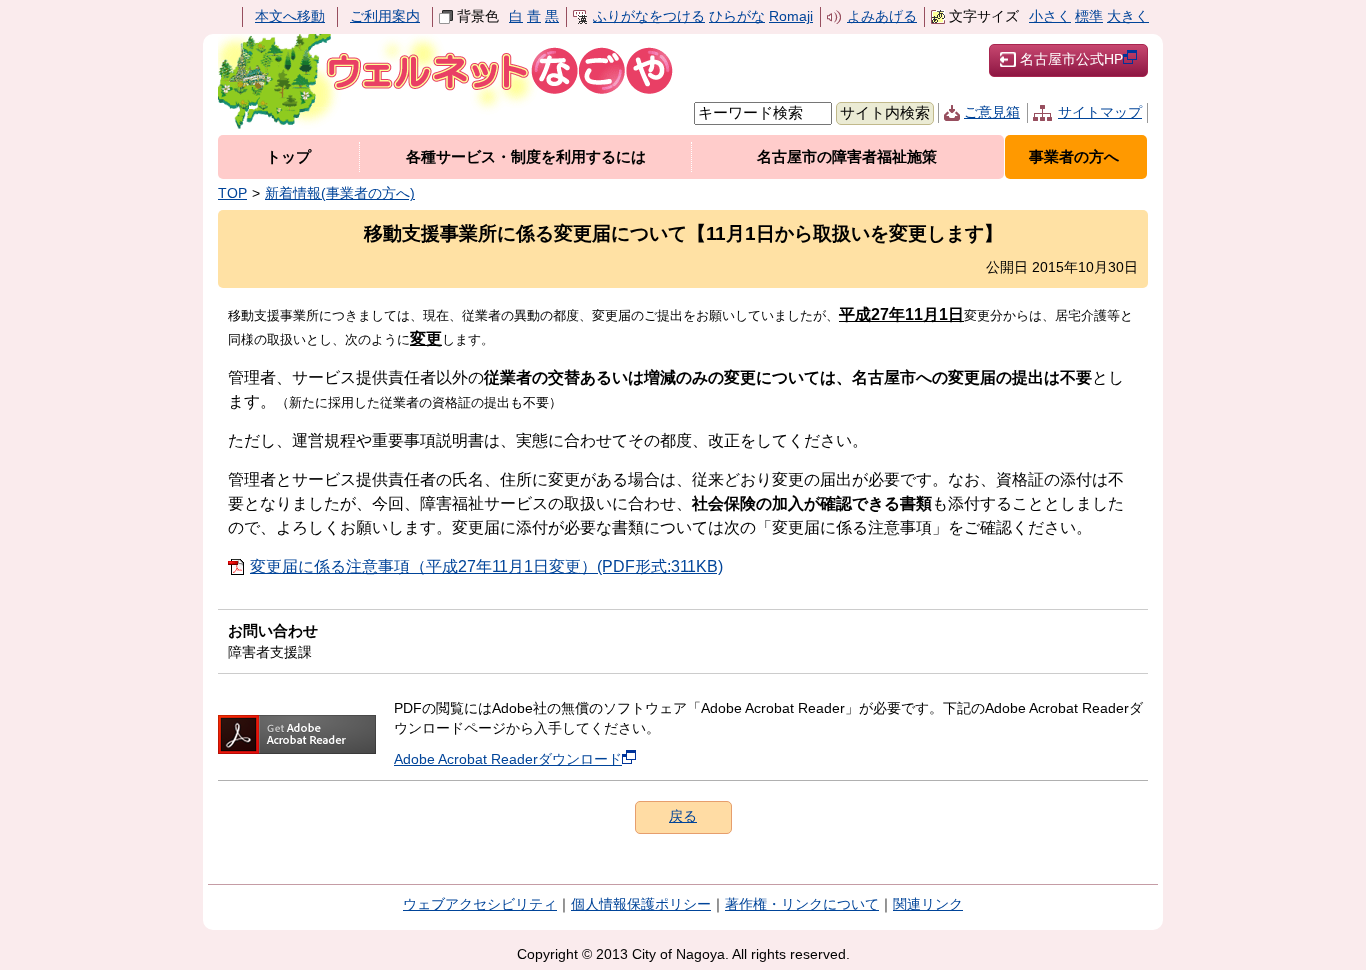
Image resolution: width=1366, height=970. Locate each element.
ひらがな (737, 16)
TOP (232, 193)
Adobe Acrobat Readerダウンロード (508, 759)
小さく (1050, 16)
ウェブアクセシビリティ (480, 904)
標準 (1089, 16)
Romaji (791, 16)
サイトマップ (1100, 112)
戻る (683, 816)
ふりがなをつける (649, 16)
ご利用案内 (385, 16)
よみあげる (882, 16)
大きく (1128, 16)
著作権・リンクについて (802, 904)
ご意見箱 (992, 112)
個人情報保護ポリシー (641, 904)
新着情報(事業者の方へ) (340, 193)
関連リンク (928, 904)
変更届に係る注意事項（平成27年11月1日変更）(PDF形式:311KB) (486, 566)
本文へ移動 (290, 16)
